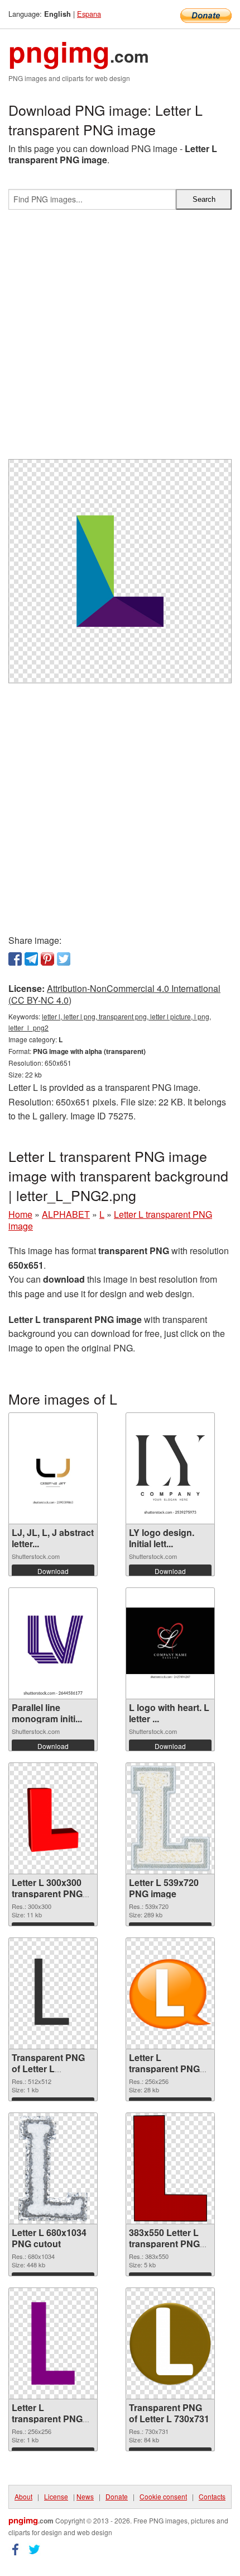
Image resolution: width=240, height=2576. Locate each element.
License (56, 2496)
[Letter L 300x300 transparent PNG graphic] (53, 1818)
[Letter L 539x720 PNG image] (170, 1818)
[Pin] (47, 959)
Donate (117, 2496)
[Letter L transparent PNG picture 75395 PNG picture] (170, 1993)
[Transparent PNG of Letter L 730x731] (170, 2344)
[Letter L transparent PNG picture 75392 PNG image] (53, 2343)
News (85, 2496)
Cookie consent (163, 2496)
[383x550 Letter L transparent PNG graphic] (170, 2168)
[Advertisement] (120, 339)
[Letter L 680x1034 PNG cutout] (53, 2168)
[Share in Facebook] (15, 959)
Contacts (212, 2496)
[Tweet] (64, 959)
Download (53, 1571)
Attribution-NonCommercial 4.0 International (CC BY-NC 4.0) (114, 994)
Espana (89, 14)
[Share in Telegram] (31, 959)
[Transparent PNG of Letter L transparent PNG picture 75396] (53, 1993)
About (23, 2496)
